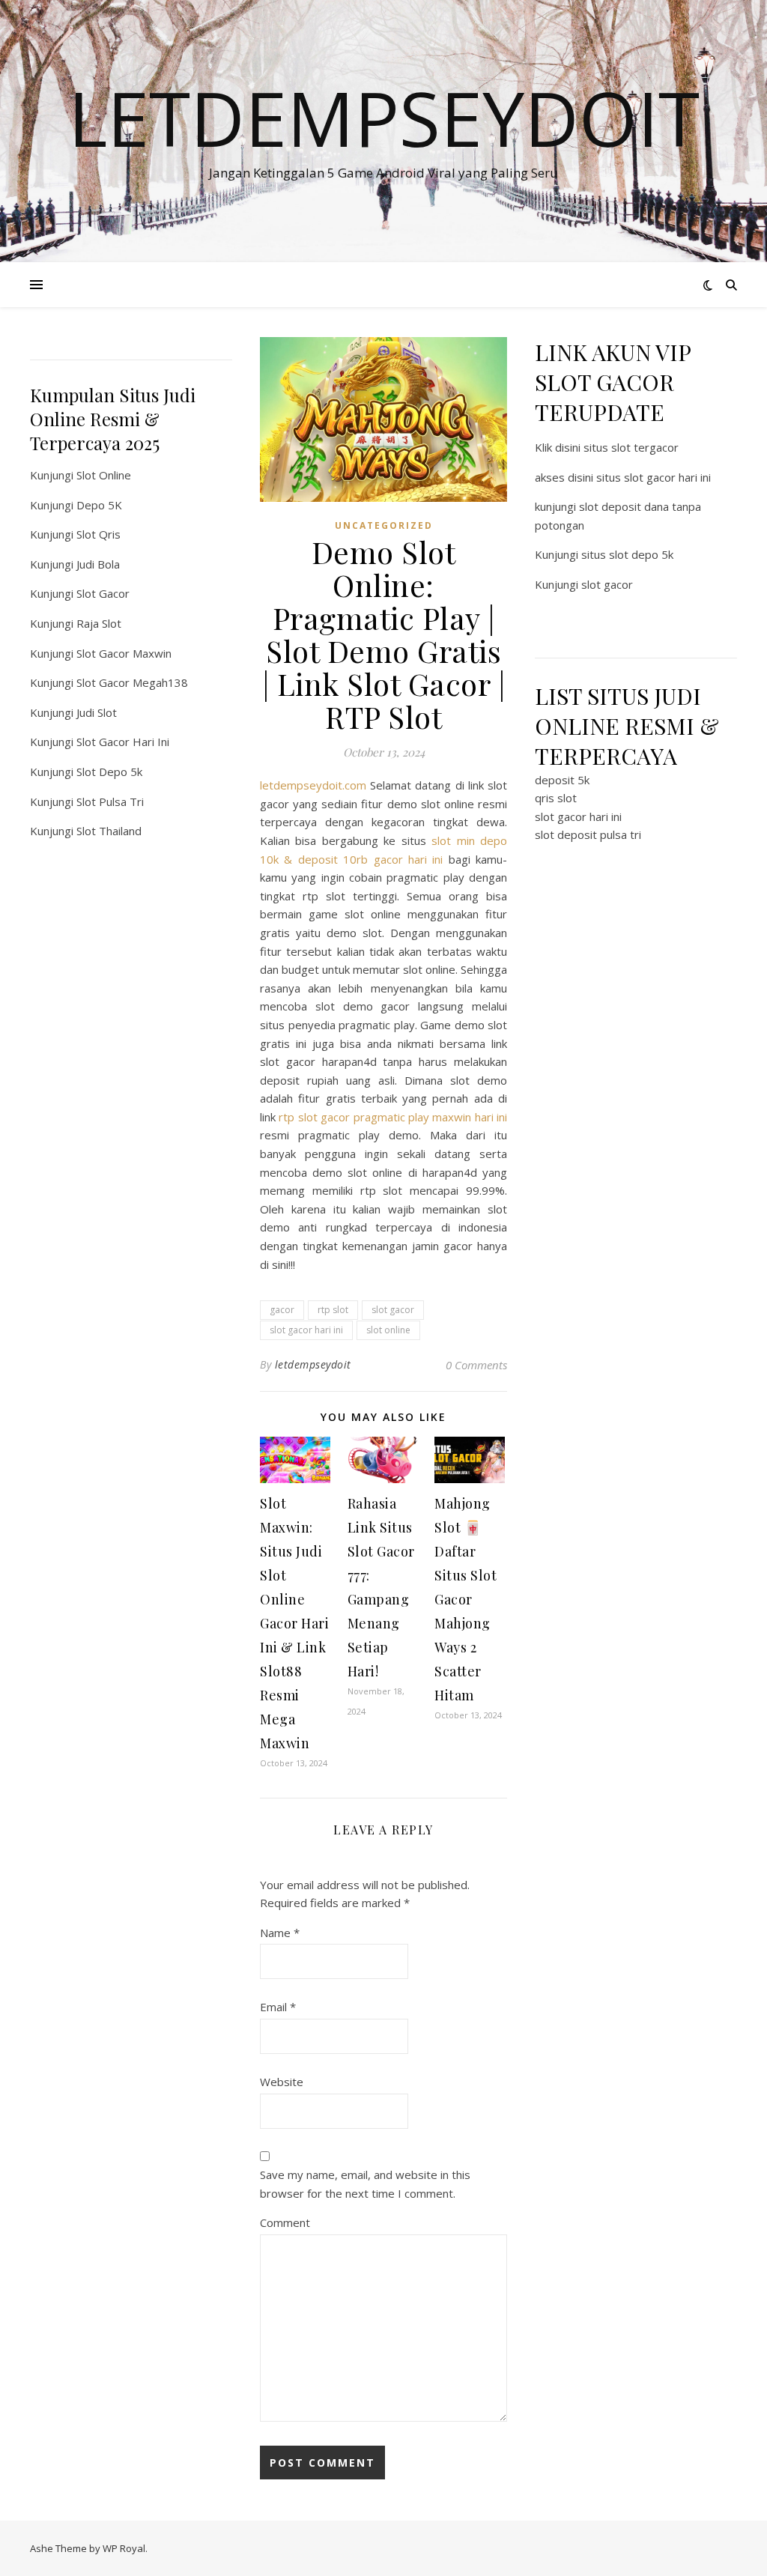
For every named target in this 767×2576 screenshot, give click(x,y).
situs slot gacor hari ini (654, 477)
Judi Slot (97, 712)
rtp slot (333, 1310)
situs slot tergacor (631, 447)
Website (282, 2082)
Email (278, 2007)
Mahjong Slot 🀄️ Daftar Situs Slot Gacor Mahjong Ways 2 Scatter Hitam (466, 1599)
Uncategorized (384, 525)
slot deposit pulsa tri (588, 834)
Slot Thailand (109, 831)
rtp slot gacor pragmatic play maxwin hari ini (393, 1117)
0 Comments (476, 1365)
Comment (285, 2222)
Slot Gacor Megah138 (132, 682)
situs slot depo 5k (627, 554)
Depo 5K (99, 505)
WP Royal (124, 2548)
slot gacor (393, 1310)
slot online (388, 1330)
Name (280, 1933)
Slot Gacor (103, 593)
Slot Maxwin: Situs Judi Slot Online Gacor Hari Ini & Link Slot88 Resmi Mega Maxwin (294, 1623)
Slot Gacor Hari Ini (123, 742)
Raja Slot (99, 623)
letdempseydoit (313, 1364)
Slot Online (104, 475)
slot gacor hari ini (306, 1330)
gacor (282, 1310)
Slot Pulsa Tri (110, 801)
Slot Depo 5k (109, 772)
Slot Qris (98, 534)
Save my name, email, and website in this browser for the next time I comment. (365, 2184)
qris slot (556, 798)
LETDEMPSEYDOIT (384, 118)
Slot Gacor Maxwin (124, 653)
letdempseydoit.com (313, 785)
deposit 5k (562, 780)
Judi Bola (98, 564)
